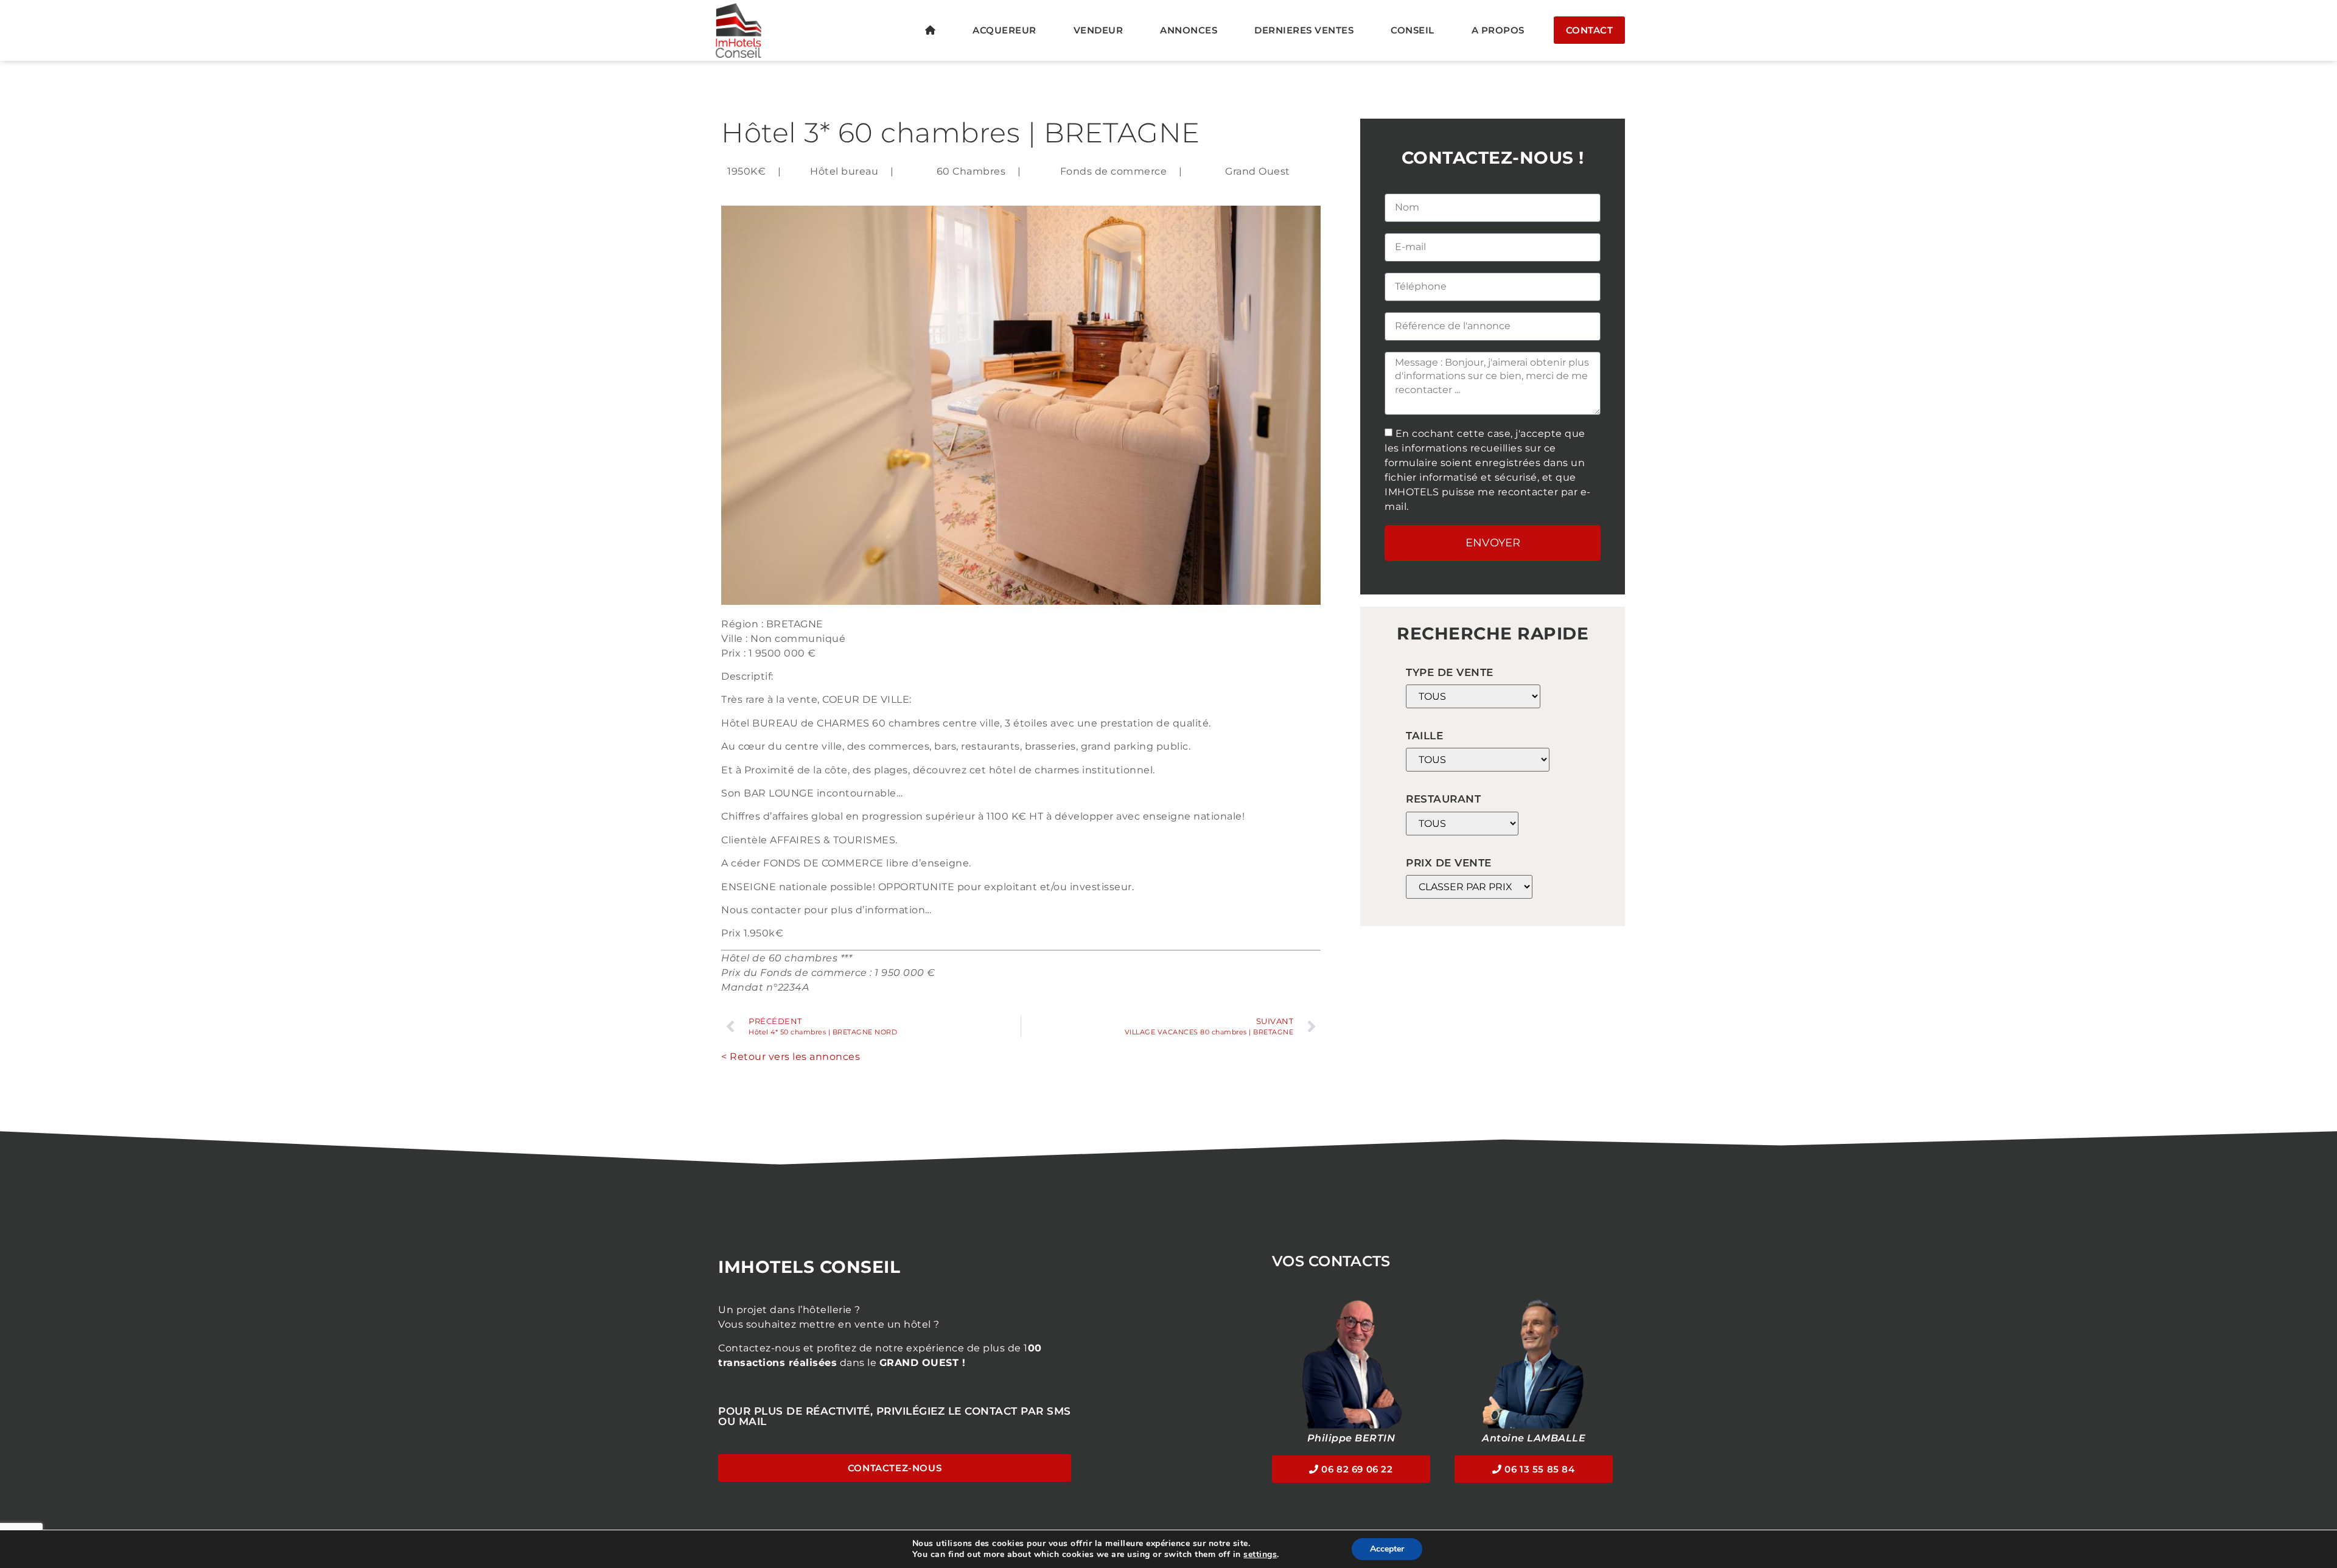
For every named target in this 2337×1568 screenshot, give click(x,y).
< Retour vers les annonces (791, 1057)
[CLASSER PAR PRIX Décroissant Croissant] (1469, 887)
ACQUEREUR (1004, 30)
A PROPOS (1498, 30)
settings (1260, 1555)
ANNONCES (1189, 30)
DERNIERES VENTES (1304, 30)
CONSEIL (1413, 30)
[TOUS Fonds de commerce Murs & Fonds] (1473, 696)
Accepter (1387, 1549)
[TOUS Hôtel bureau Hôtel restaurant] (1462, 824)
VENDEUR (1099, 30)
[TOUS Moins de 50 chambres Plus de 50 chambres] (1478, 760)
